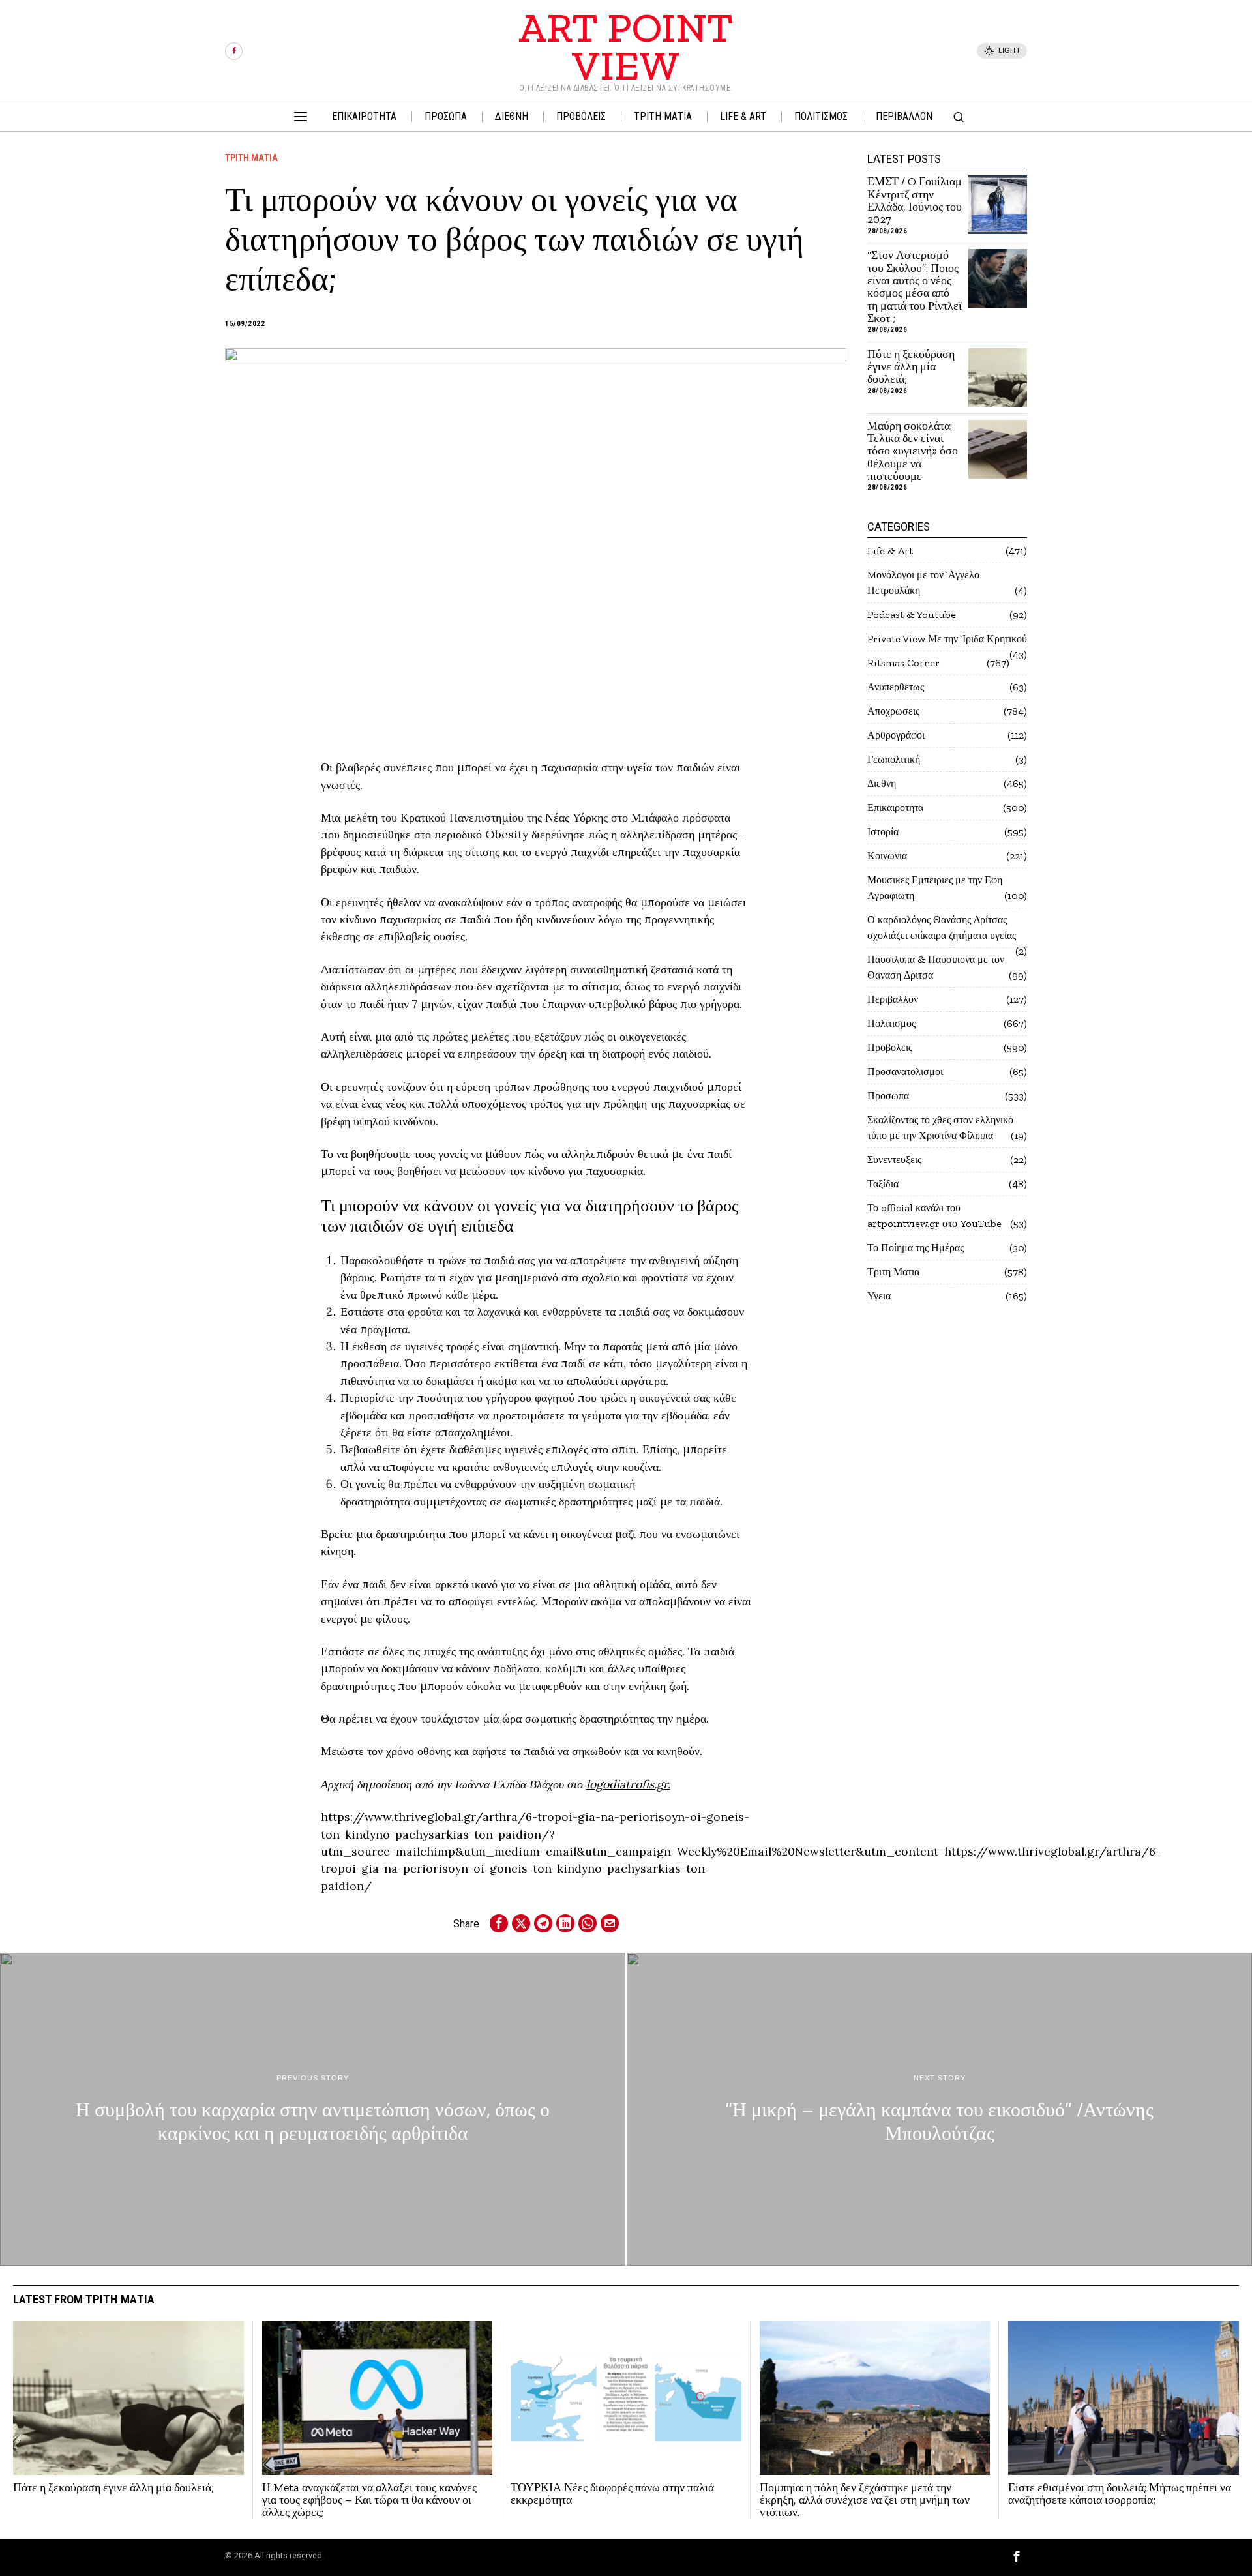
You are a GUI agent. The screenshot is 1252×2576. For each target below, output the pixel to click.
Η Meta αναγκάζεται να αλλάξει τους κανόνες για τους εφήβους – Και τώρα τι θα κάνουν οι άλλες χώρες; (369, 2500)
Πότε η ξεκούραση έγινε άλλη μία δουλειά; (911, 367)
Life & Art (890, 551)
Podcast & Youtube (912, 614)
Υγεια (879, 1296)
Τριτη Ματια (251, 158)
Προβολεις (890, 1047)
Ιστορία (883, 832)
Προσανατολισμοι (905, 1072)
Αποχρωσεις (893, 711)
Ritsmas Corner (903, 663)
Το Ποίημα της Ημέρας (916, 1248)
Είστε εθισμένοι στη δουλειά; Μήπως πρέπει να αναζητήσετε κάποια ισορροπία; (1120, 2494)
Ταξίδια (883, 1184)
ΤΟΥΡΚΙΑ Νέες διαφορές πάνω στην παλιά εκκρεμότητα (612, 2494)
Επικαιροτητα (895, 807)
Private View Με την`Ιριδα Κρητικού (947, 639)
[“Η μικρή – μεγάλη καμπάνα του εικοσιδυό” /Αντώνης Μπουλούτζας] (939, 2109)
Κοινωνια (887, 856)
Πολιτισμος (891, 1023)
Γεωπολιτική (894, 759)
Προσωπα (888, 1096)
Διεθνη (882, 783)
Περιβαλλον (893, 999)
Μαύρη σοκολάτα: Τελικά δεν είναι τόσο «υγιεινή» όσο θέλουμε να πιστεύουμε (913, 452)
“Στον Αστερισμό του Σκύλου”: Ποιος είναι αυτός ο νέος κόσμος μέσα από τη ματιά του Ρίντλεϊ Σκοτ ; (915, 287)
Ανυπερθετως (896, 687)
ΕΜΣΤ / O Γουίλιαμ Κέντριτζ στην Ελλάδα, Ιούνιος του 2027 (915, 200)
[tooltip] (234, 51)
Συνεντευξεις (894, 1160)
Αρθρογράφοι (896, 735)
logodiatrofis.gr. (628, 1784)
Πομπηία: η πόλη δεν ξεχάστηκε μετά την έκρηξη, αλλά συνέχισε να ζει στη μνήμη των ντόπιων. (865, 2500)
